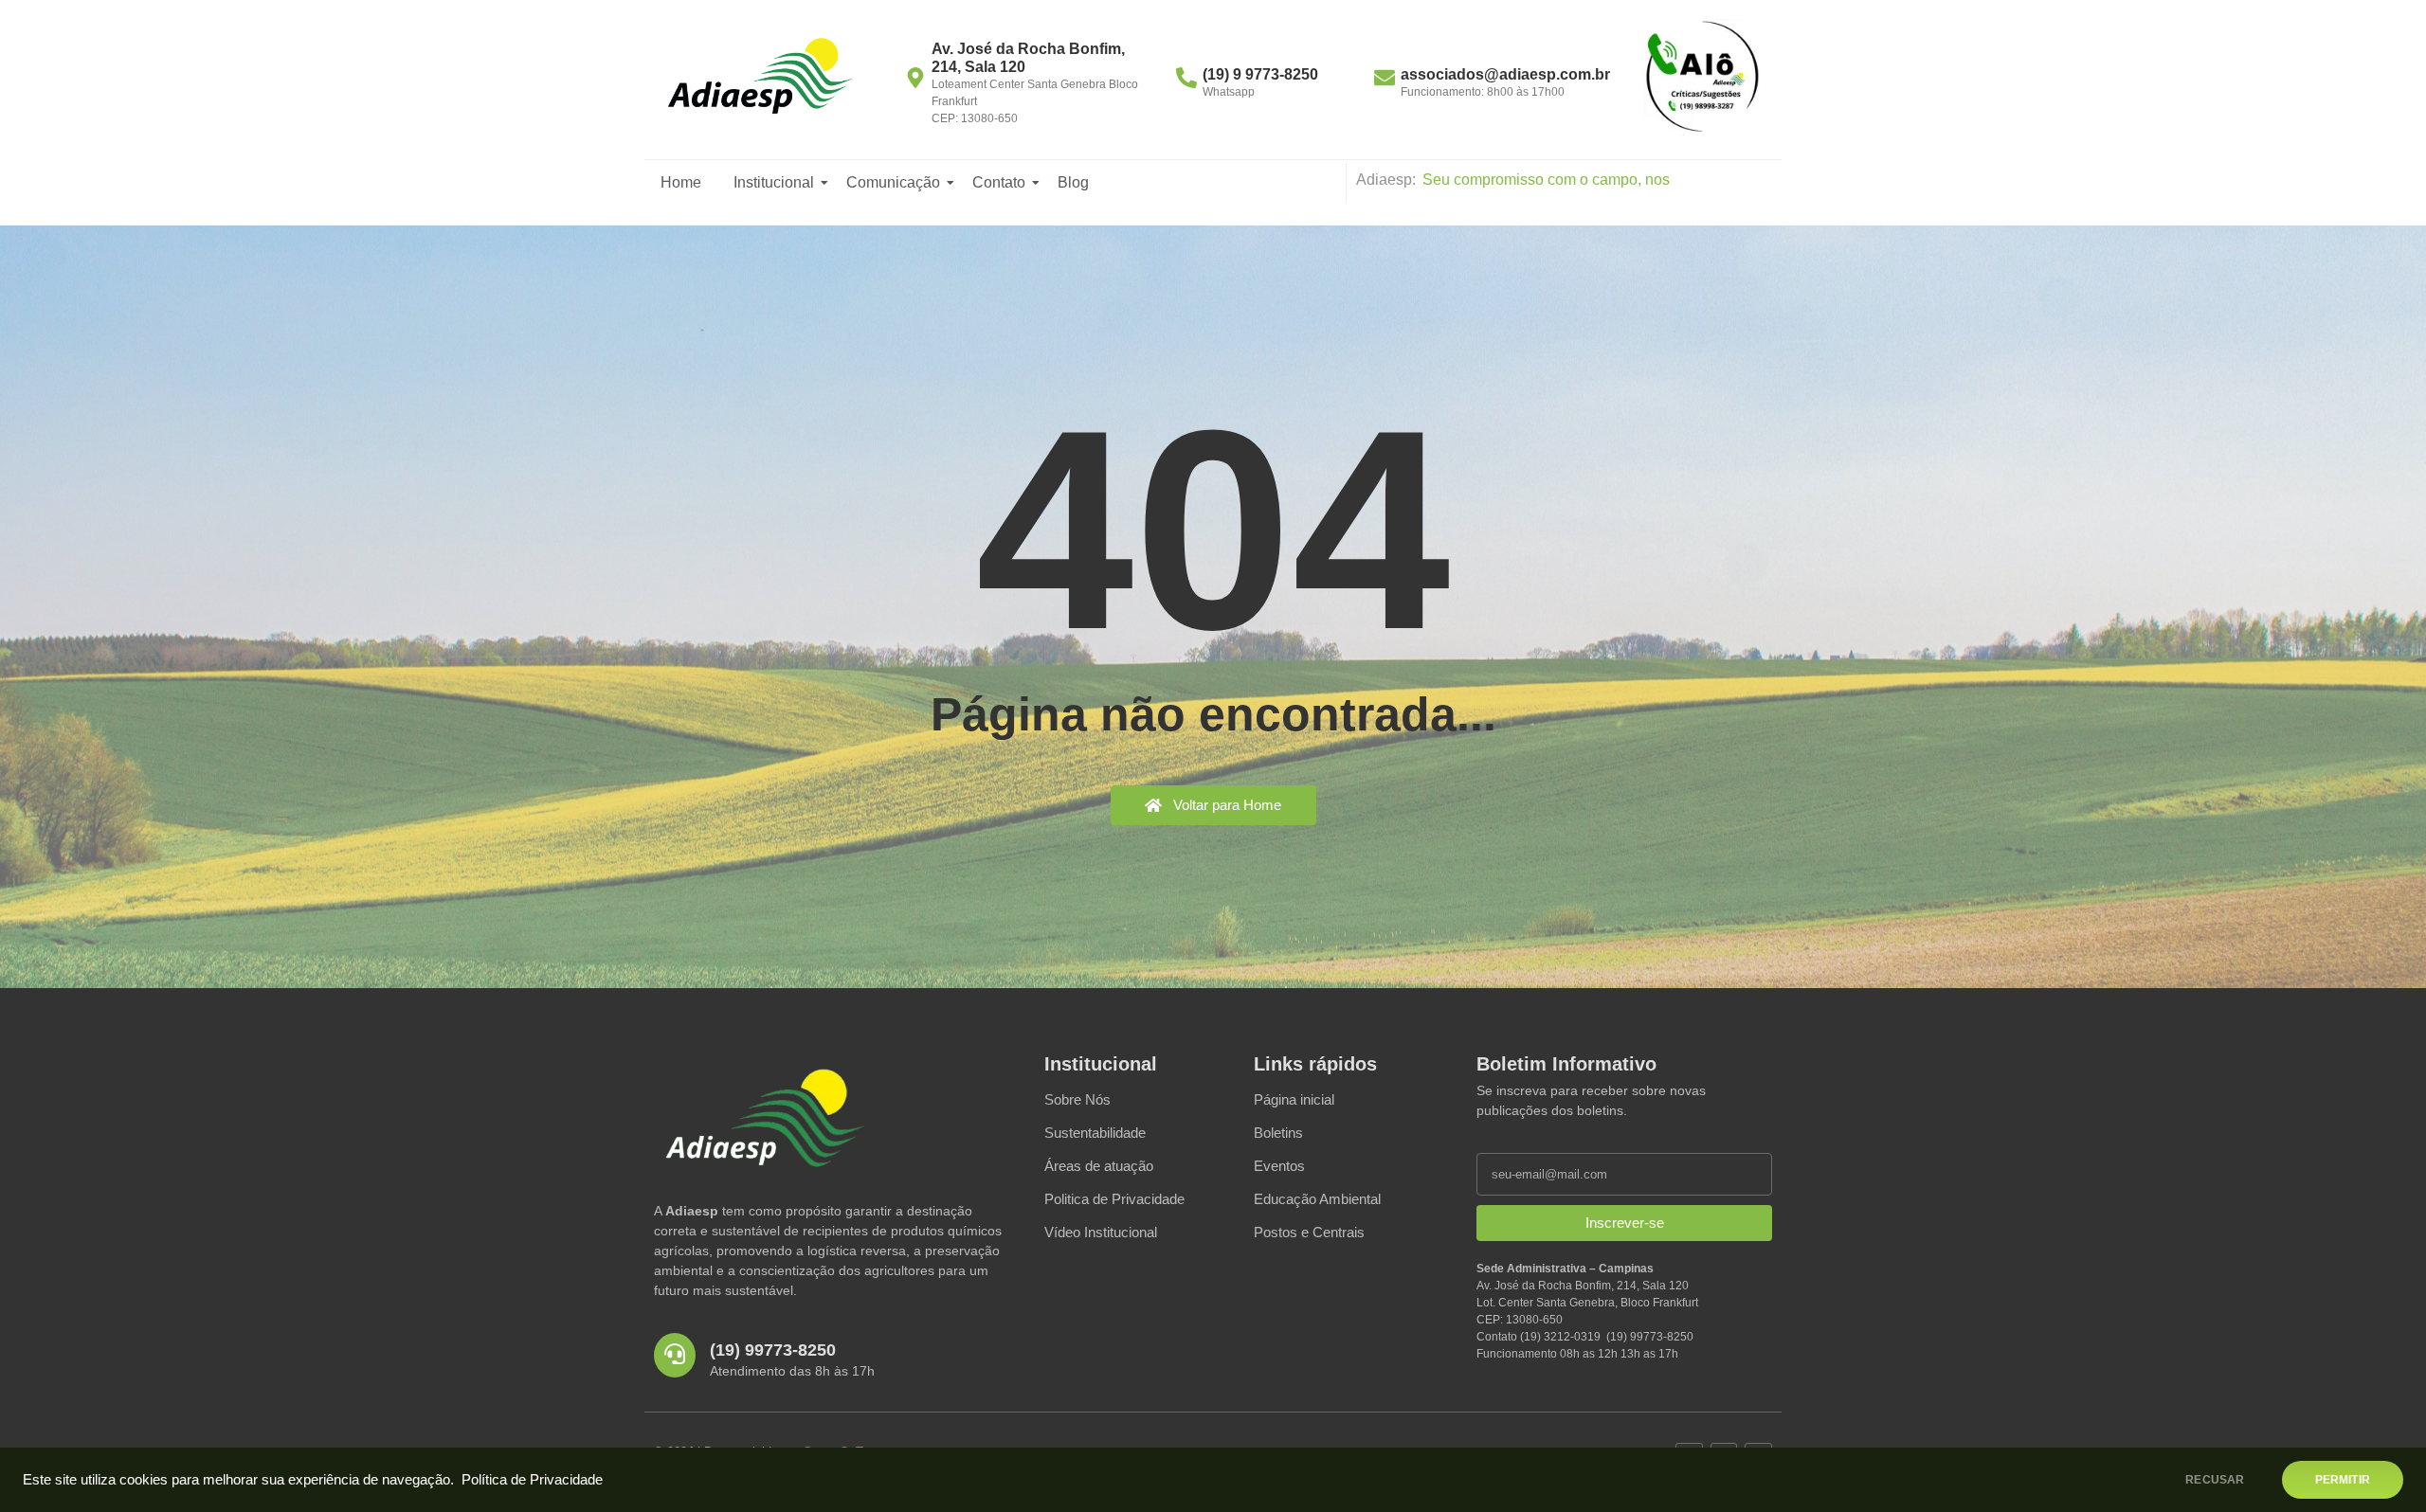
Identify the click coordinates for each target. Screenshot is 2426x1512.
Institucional (774, 182)
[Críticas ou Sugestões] (1702, 77)
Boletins (1278, 1133)
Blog (1073, 182)
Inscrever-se (1625, 1223)
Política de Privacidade (532, 1480)
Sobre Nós (1077, 1099)
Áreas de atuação (1099, 1166)
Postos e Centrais (1309, 1232)
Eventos (1279, 1166)
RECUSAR (2215, 1480)
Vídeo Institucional (1101, 1232)
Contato (999, 182)
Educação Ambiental (1317, 1199)
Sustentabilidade (1095, 1133)
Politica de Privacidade (1114, 1199)
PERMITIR (2343, 1480)
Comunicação (893, 182)
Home (681, 182)
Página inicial (1294, 1099)
